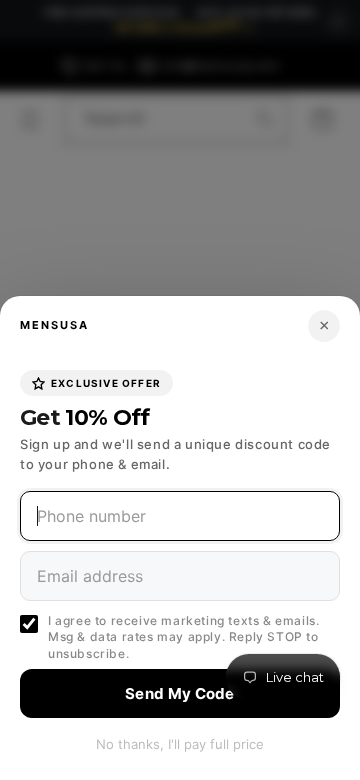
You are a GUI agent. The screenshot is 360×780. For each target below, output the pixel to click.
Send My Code (180, 693)
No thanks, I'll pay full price (180, 744)
